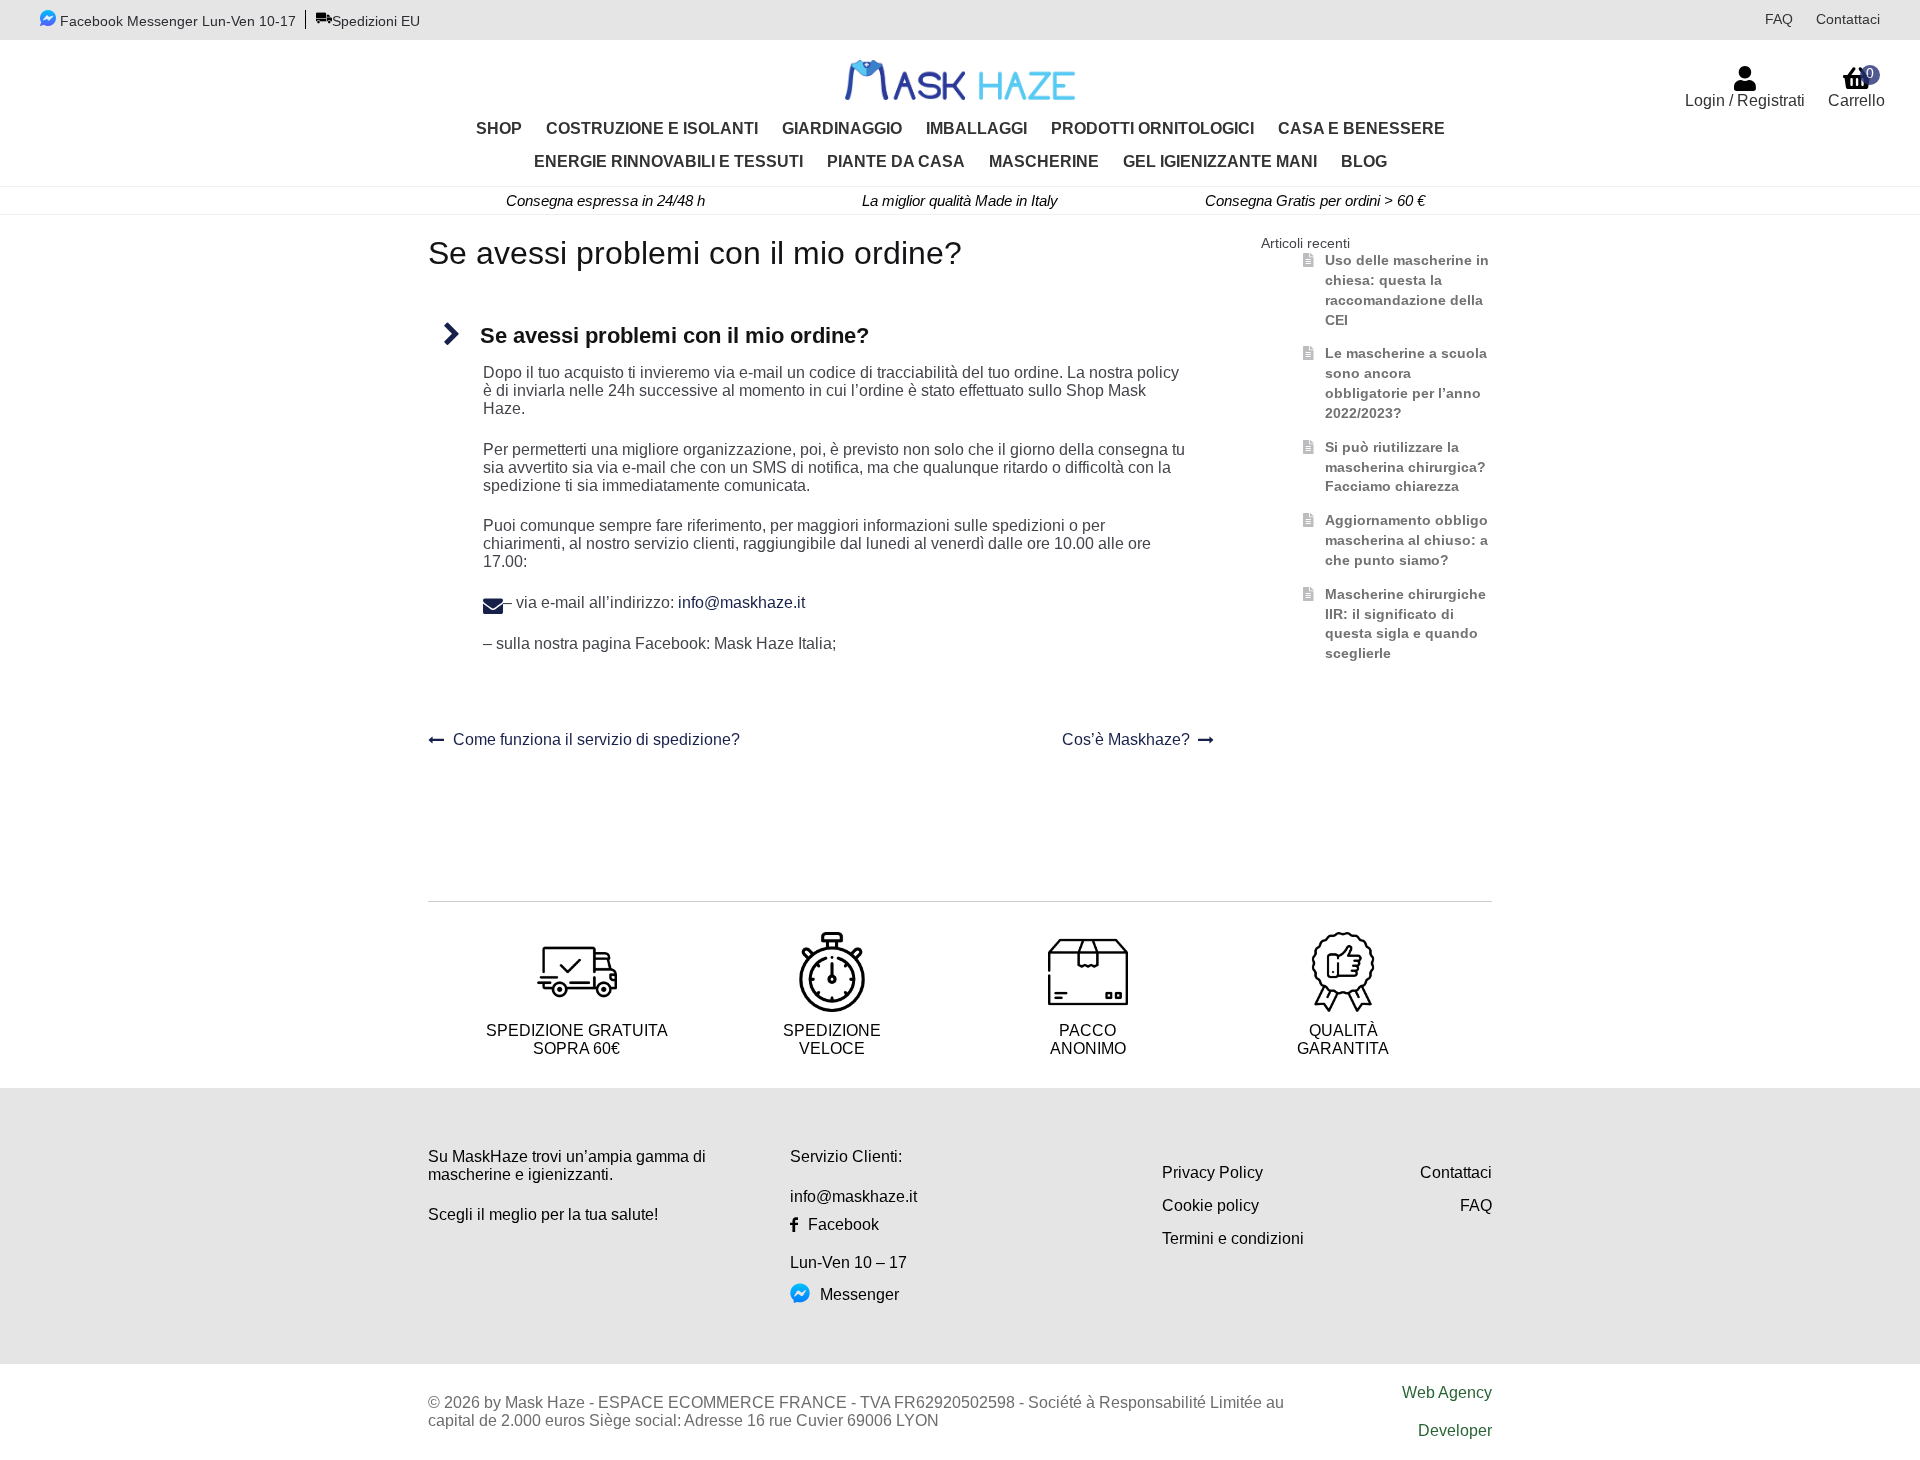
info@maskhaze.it (741, 602)
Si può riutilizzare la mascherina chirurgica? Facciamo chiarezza (1405, 467)
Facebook (843, 1224)
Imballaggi (976, 128)
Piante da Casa (896, 161)
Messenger (859, 1294)
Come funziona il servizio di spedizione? (596, 740)
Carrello (1856, 87)
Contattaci (1848, 19)
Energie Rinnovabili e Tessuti (668, 161)
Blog (1364, 161)
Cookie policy (1210, 1205)
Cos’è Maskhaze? (1126, 740)
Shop (499, 128)
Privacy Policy (1212, 1172)
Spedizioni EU (376, 21)
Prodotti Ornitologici (1152, 128)
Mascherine (1044, 161)
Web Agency (1447, 1392)
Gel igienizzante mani (1220, 161)
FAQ (1779, 19)
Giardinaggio (842, 128)
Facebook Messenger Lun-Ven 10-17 (176, 21)
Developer (1455, 1430)
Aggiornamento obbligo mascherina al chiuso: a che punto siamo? (1406, 540)
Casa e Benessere (1361, 128)
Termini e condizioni (1233, 1238)
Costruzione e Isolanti (652, 128)
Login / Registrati (1745, 100)
